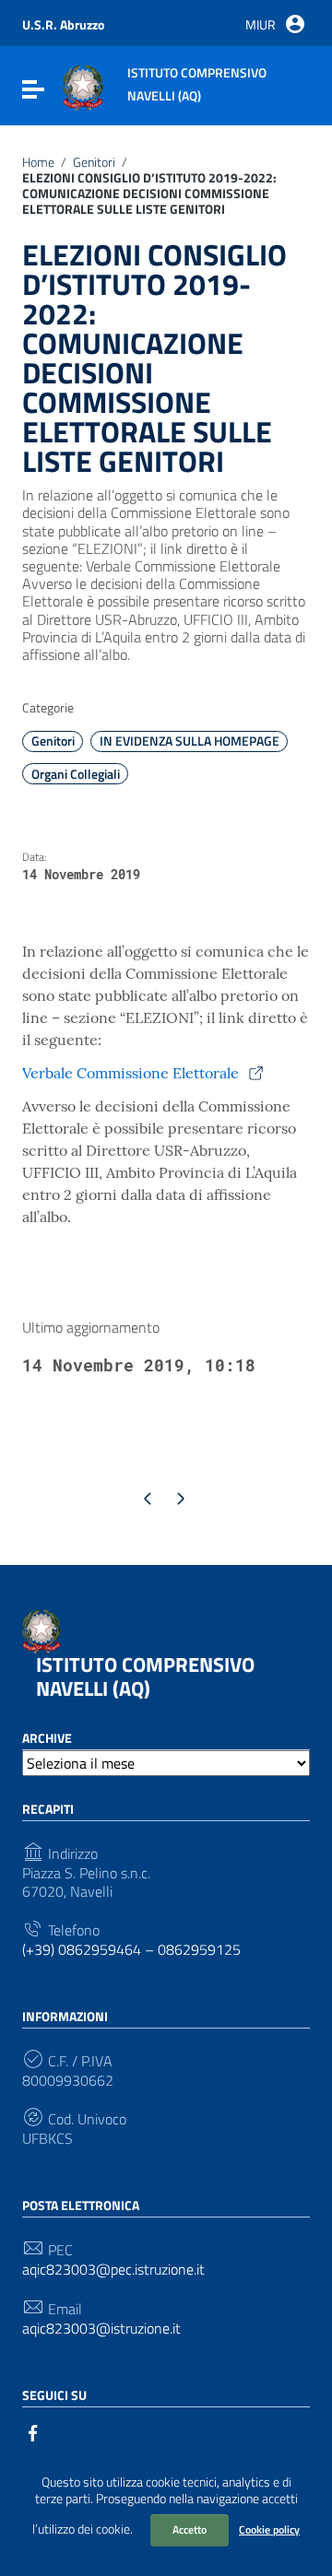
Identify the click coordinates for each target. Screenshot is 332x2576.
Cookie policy (269, 2529)
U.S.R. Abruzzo (63, 24)
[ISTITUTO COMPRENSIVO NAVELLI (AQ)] (83, 86)
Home (38, 163)
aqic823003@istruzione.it (101, 2329)
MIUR (261, 24)
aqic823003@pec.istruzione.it (113, 2270)
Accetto (190, 2529)
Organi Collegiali (76, 774)
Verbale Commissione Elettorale (132, 1073)
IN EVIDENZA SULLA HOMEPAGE (190, 741)
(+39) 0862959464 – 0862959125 (131, 1950)
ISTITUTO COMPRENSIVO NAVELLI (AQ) (145, 1676)
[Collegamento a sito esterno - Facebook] (33, 2431)
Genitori (94, 163)
